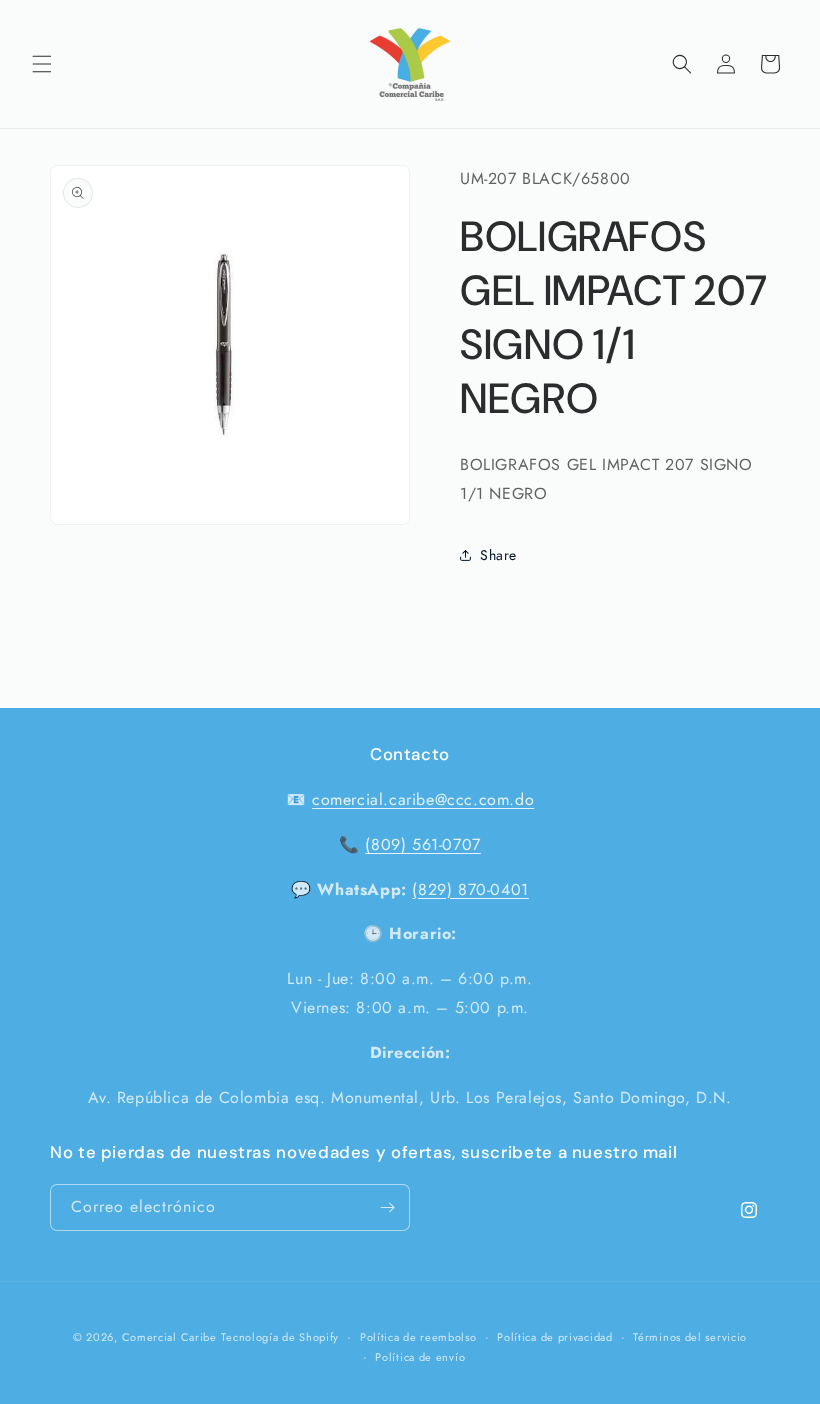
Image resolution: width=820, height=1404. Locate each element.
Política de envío (420, 1357)
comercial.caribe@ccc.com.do (423, 799)
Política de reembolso (418, 1337)
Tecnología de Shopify (280, 1337)
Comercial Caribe (169, 1337)
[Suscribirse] (387, 1207)
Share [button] (498, 555)
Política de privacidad (554, 1337)
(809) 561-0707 (422, 844)
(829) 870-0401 (470, 889)
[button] (42, 64)
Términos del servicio (690, 1337)
